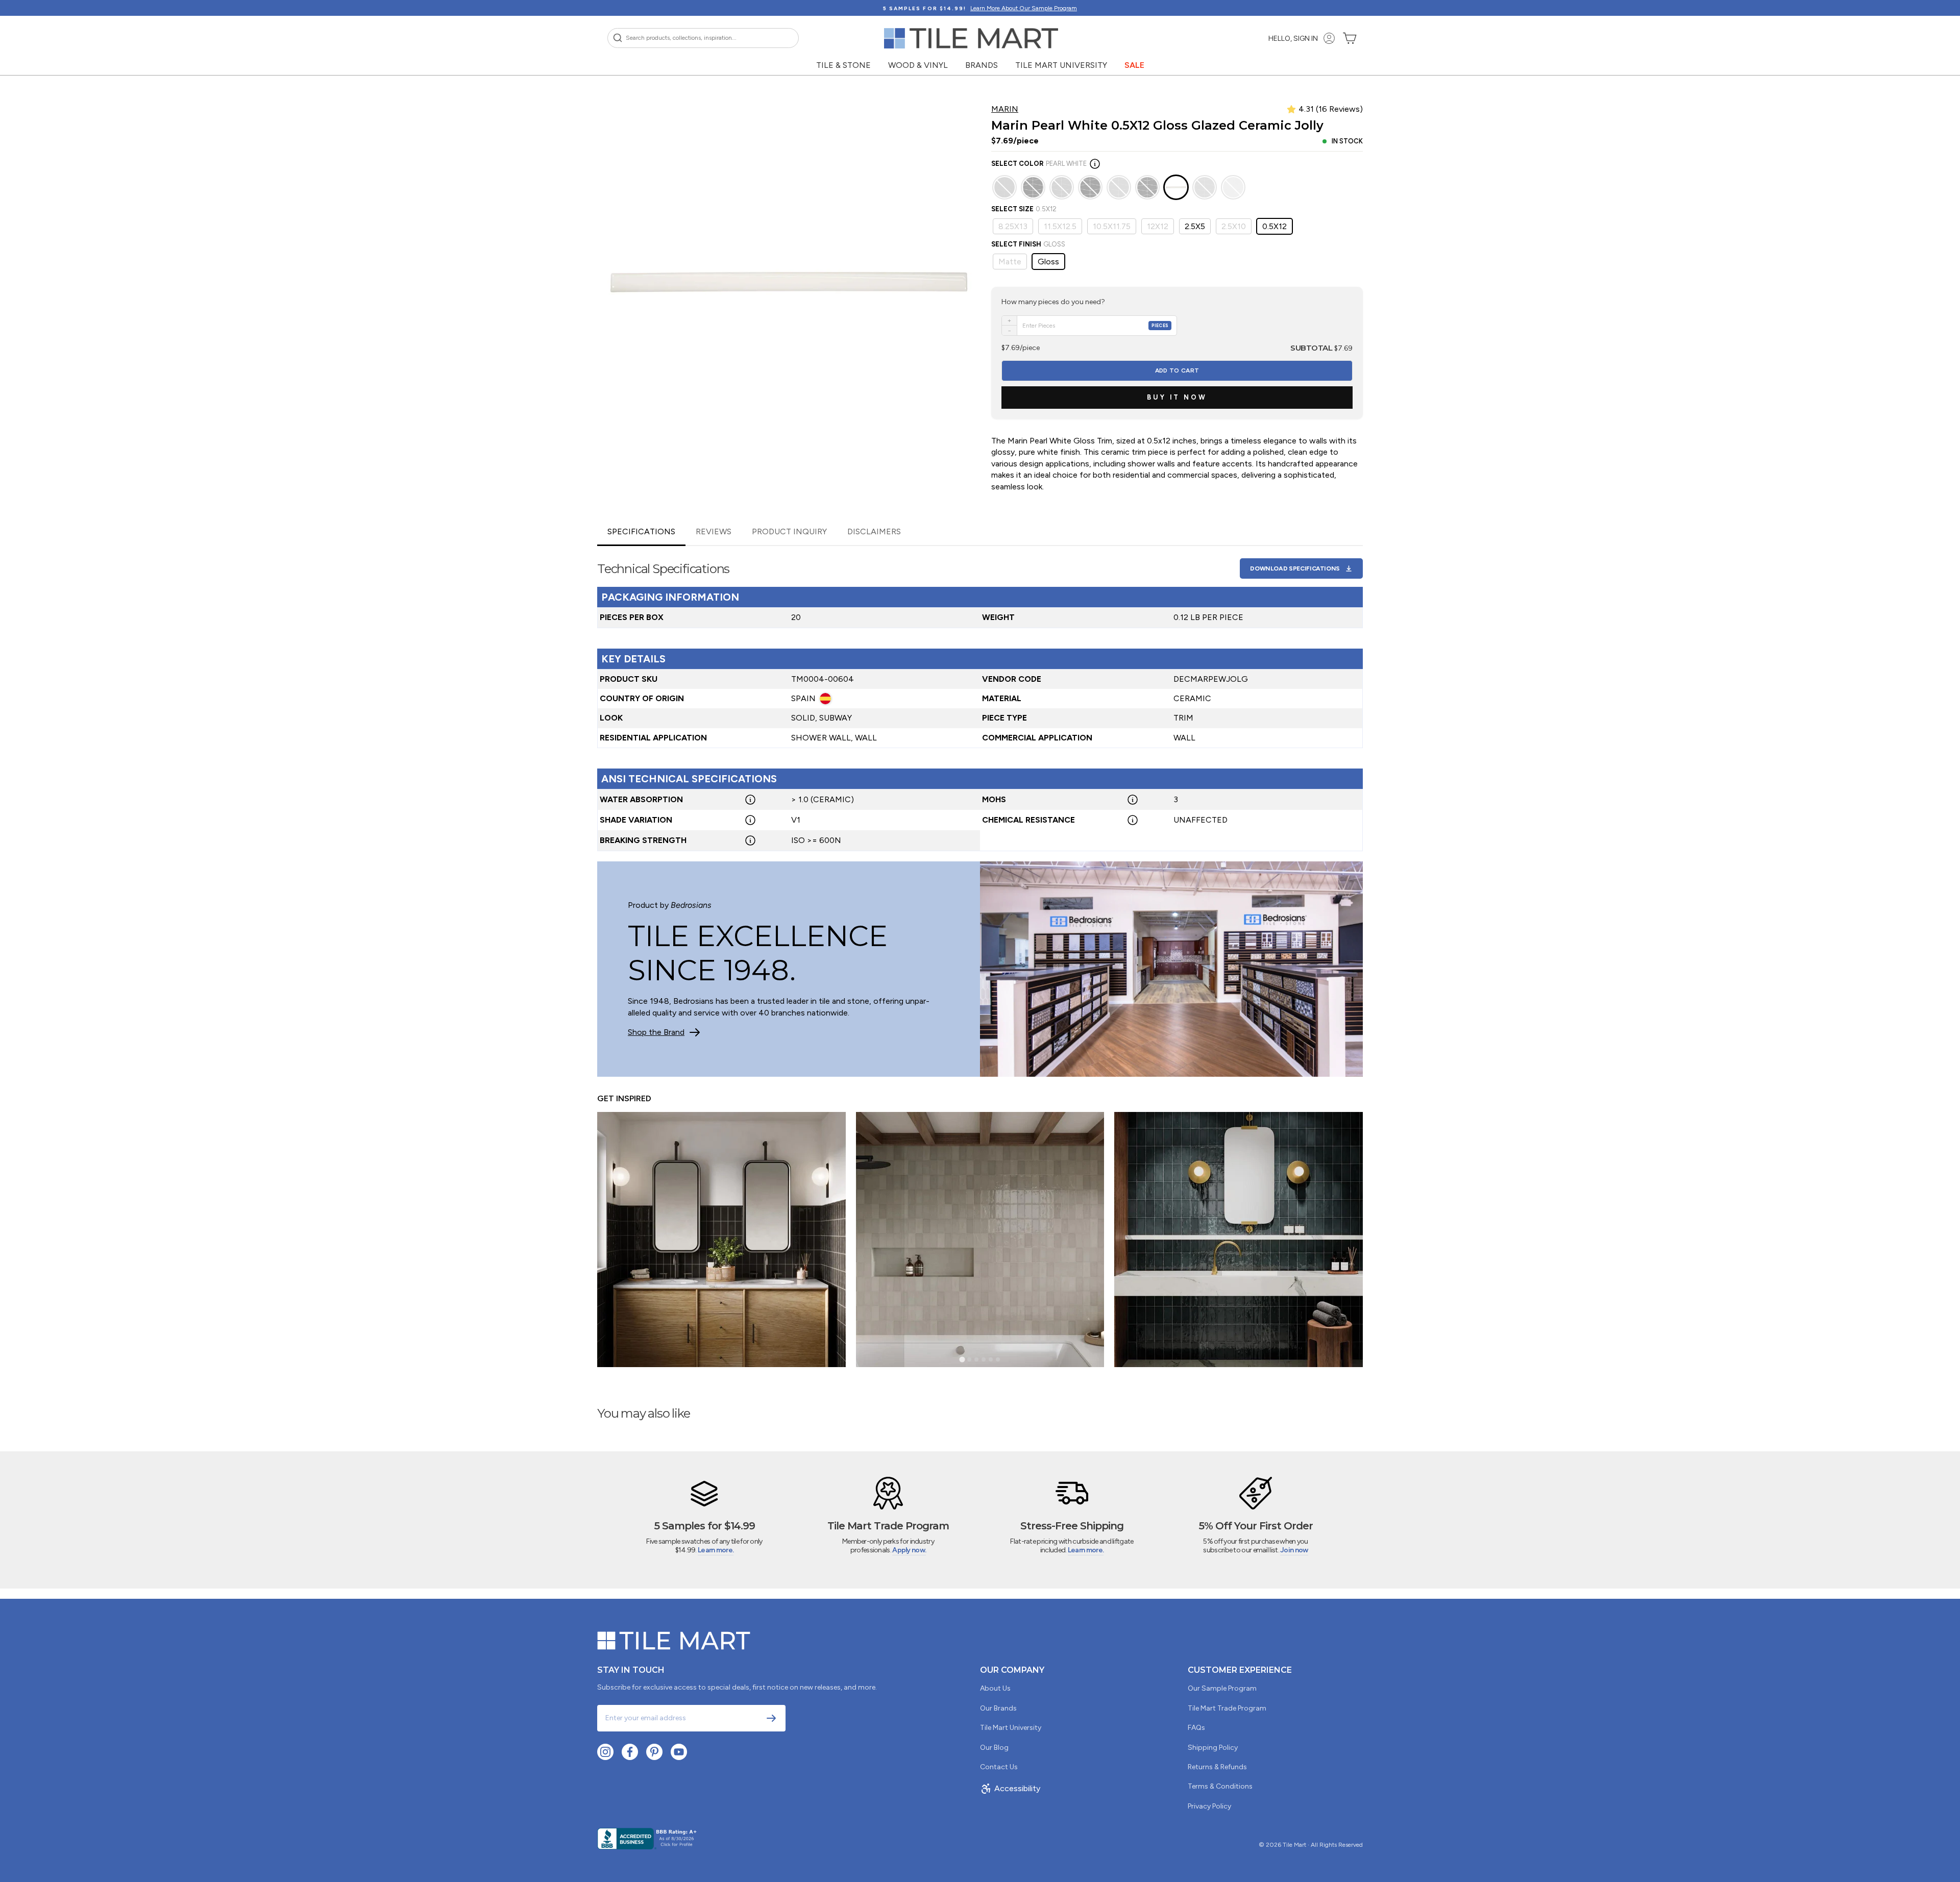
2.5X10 (1234, 226)
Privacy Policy (1209, 1806)
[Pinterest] (654, 1752)
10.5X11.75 (1112, 226)
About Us (995, 1688)
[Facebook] (630, 1752)
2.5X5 (1195, 226)
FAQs (1196, 1728)
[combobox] (703, 38)
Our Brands (998, 1708)
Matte (1010, 262)
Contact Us (999, 1767)
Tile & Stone (843, 65)
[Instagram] (605, 1752)
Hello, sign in (1293, 39)
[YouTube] (679, 1752)
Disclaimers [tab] (874, 531)
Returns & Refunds (1217, 1767)
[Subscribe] (771, 1718)
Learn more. (716, 1550)
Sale (1134, 65)
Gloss (1048, 262)
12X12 (1158, 226)
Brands (982, 65)
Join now (1294, 1550)
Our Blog (994, 1748)
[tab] (962, 1360)
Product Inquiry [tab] (789, 531)
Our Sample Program (1222, 1688)
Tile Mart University (1061, 65)
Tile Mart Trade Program (1227, 1708)
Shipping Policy (1213, 1748)
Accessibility (1017, 1788)
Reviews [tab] (714, 531)
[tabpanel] (980, 699)
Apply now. (909, 1550)
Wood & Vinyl (918, 65)
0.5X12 (1275, 226)
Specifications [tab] (641, 531)
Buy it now (1177, 397)
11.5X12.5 (1060, 226)
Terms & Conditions (1220, 1786)
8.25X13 (1013, 226)
